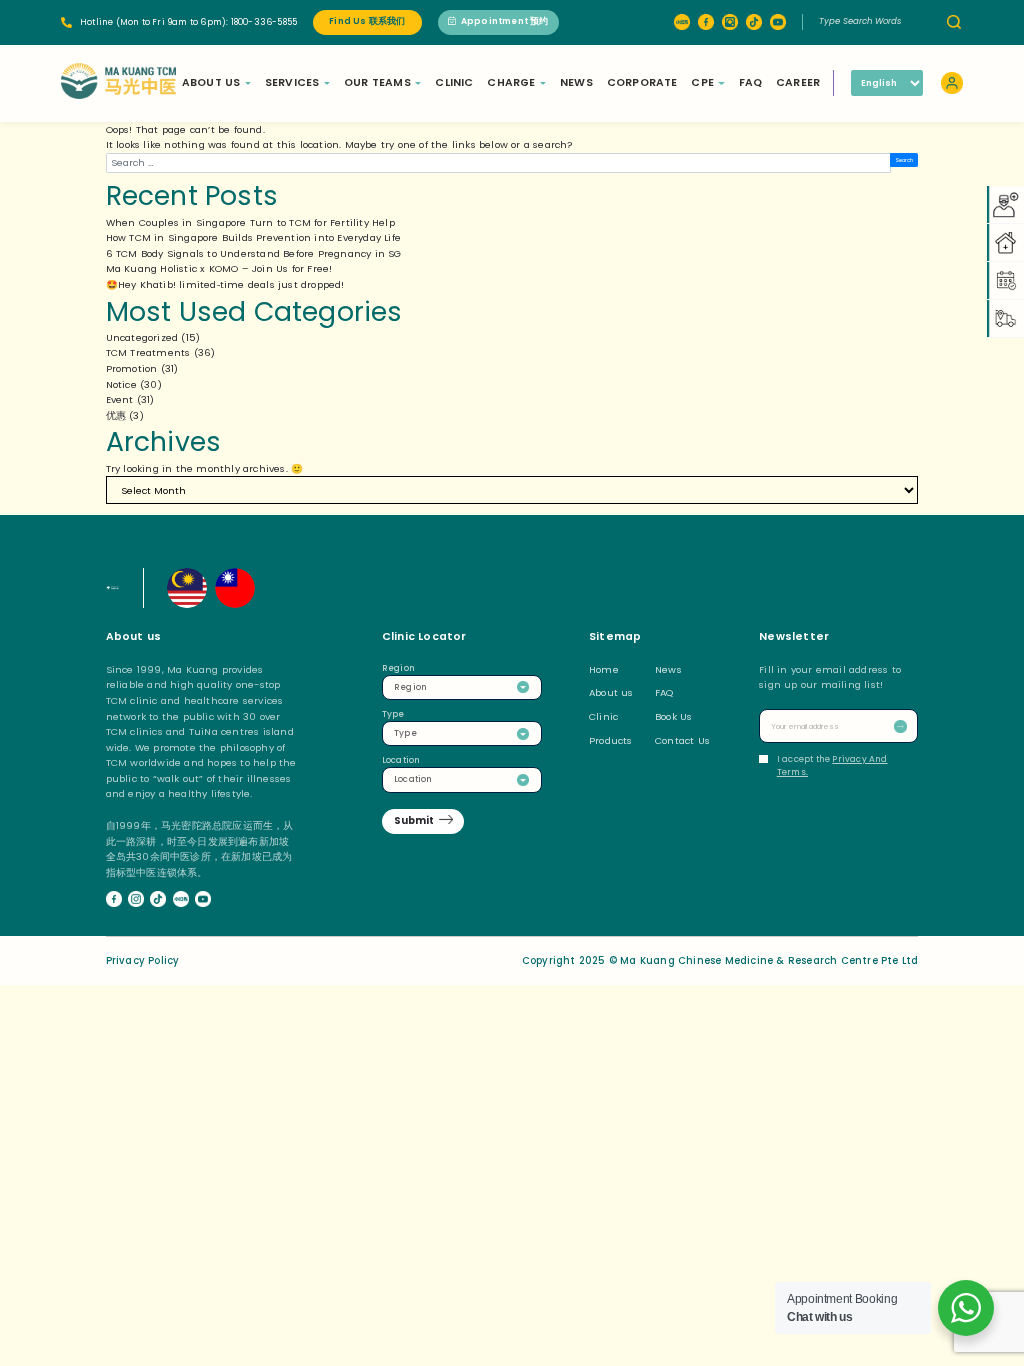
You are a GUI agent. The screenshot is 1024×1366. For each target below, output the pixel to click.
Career (798, 82)
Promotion (132, 368)
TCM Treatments (148, 352)
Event (120, 399)
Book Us (673, 716)
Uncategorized (142, 337)
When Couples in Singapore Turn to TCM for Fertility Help (250, 222)
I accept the (832, 765)
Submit (414, 820)
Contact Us (682, 740)
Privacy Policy (143, 960)
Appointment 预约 (505, 21)
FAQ (751, 82)
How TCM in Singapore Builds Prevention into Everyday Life (253, 237)
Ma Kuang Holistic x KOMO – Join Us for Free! (219, 268)
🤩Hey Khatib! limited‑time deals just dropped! (225, 284)
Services (292, 82)
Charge (511, 82)
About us (611, 692)
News (576, 82)
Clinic (454, 82)
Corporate (642, 82)
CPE (702, 82)
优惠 (116, 415)
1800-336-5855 (264, 22)
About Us (211, 82)
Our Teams (377, 82)
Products (611, 740)
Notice (121, 384)
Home (604, 669)
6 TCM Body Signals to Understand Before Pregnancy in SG (254, 253)
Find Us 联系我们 (367, 21)
